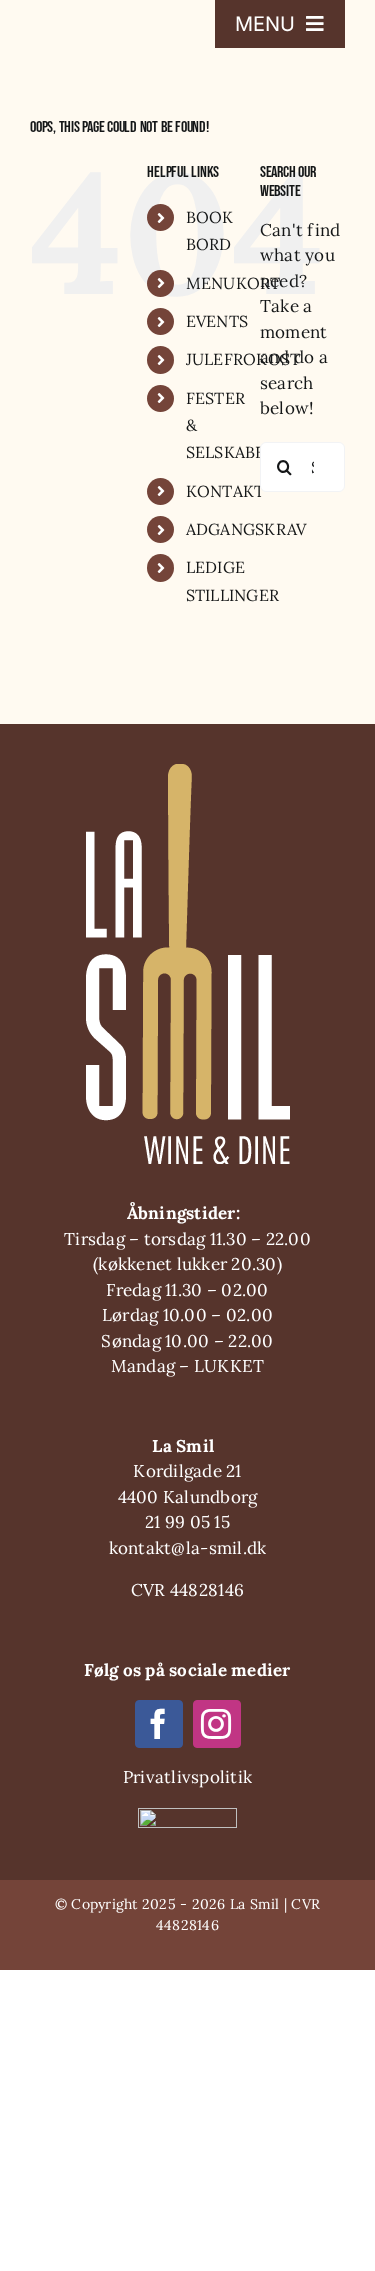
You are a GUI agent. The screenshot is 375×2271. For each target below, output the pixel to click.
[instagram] (217, 1724)
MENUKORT (233, 283)
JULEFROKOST (243, 359)
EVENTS (217, 321)
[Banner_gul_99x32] (187, 1816)
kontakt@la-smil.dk (188, 1548)
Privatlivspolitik (187, 1777)
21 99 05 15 (187, 1522)
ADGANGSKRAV (246, 529)
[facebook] (159, 1724)
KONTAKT (225, 491)
